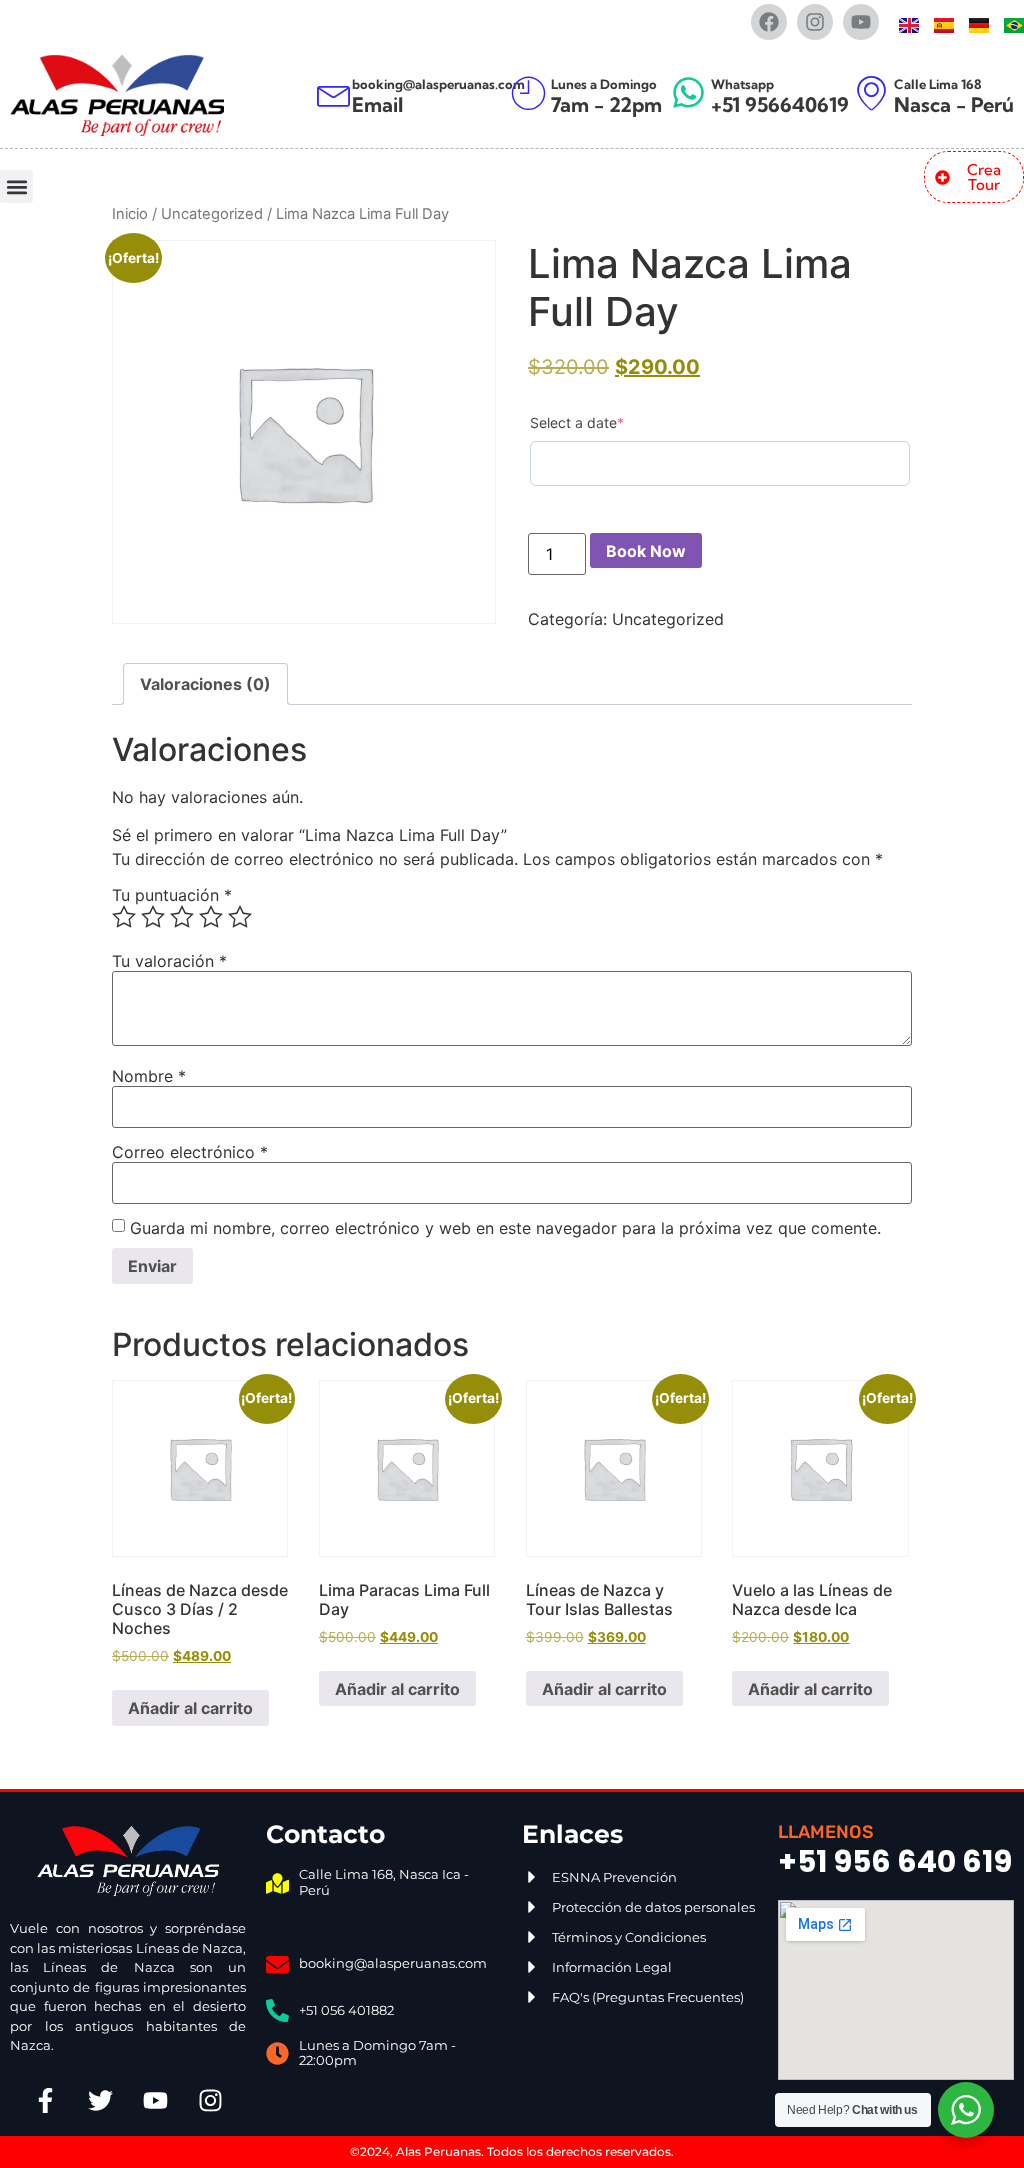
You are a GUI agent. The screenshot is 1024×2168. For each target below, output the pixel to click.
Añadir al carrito (190, 1708)
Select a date (577, 422)
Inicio (130, 214)
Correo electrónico (190, 1152)
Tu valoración (169, 961)
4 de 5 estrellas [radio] (211, 917)
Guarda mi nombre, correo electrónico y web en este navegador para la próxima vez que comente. (505, 1228)
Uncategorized (212, 214)
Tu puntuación (172, 895)
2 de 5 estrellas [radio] (153, 917)
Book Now (646, 551)
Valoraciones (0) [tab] (205, 684)
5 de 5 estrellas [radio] (240, 917)
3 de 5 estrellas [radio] (182, 917)
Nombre (149, 1076)
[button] (16, 186)
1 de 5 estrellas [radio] (124, 917)
